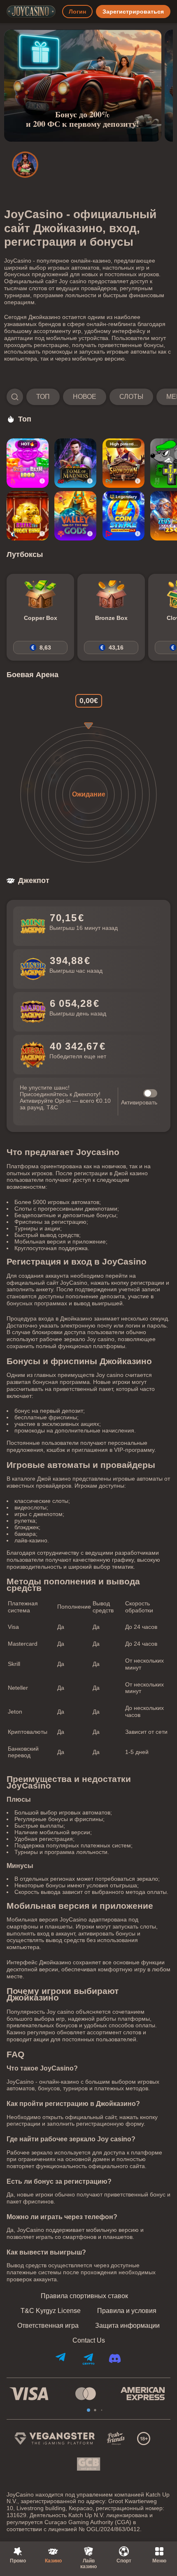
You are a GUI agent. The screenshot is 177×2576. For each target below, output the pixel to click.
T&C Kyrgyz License (51, 2311)
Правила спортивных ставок (84, 2296)
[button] (88, 397)
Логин (77, 12)
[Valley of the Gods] (75, 516)
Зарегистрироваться (133, 12)
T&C (52, 1107)
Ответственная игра (48, 2326)
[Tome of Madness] (75, 463)
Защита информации (127, 2326)
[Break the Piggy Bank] (28, 516)
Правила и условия (127, 2311)
